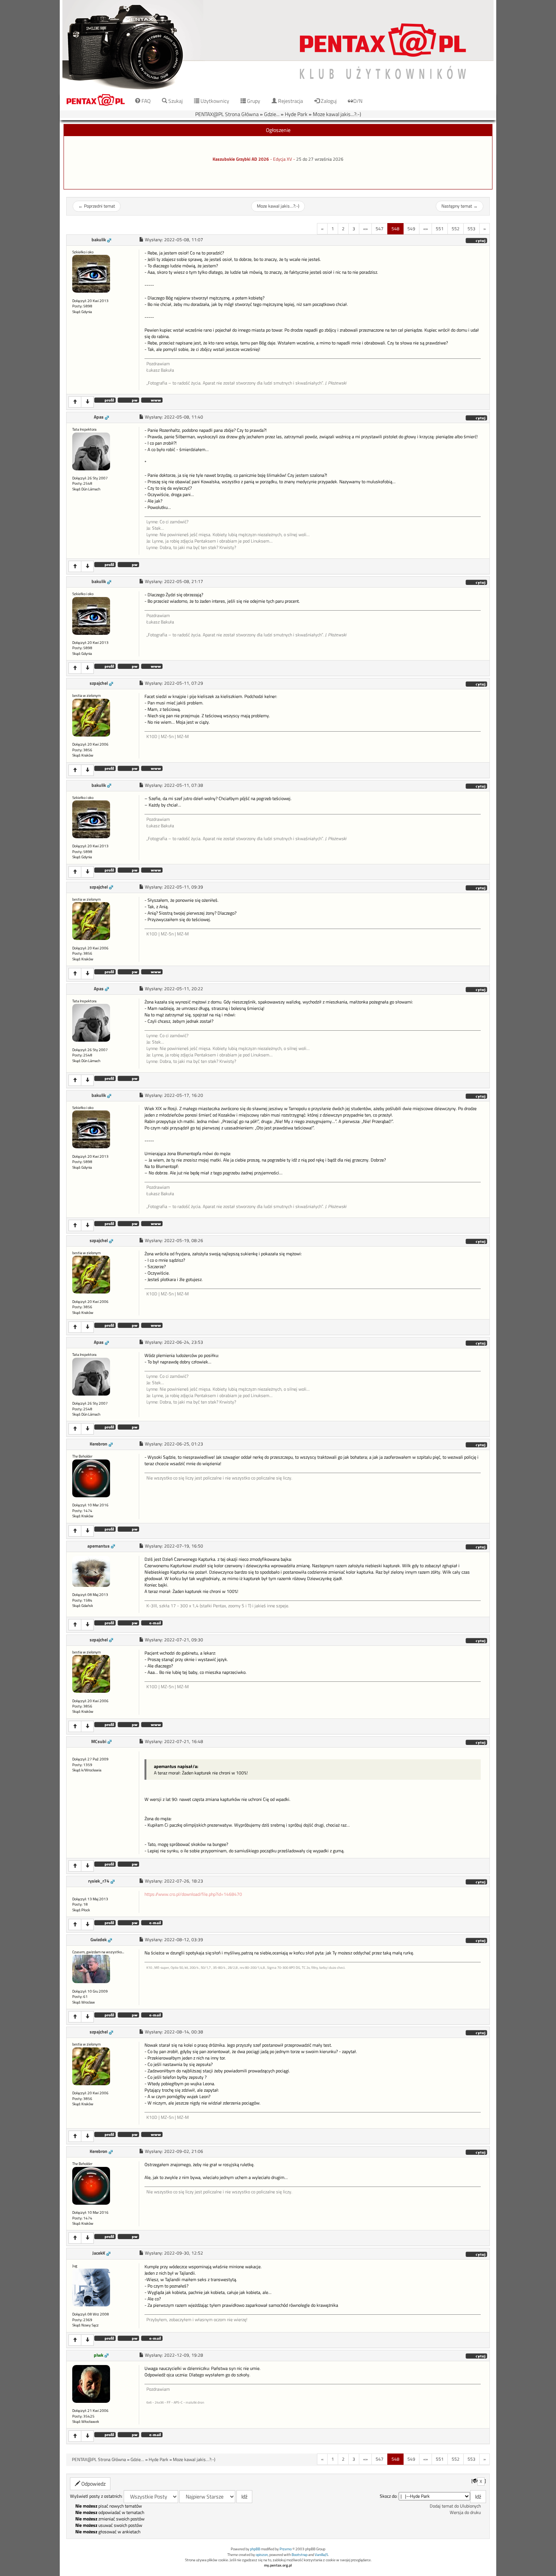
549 (411, 229)
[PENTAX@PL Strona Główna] (278, 45)
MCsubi (99, 1742)
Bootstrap (300, 2555)
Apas (99, 417)
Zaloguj (328, 101)
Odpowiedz (93, 2484)
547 (380, 229)
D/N (358, 101)
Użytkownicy (214, 101)
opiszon (262, 2555)
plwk (99, 2355)
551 (440, 229)
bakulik (99, 240)
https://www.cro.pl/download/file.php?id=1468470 (193, 1894)
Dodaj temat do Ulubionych (455, 2506)
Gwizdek (99, 1940)
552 (456, 229)
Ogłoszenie (278, 130)
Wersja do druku (465, 2512)
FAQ (145, 101)
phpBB (255, 2549)
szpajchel (99, 683)
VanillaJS (321, 2555)
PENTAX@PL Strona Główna (227, 114)
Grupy (253, 101)
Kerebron (99, 1444)
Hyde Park (296, 114)
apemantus (99, 1546)
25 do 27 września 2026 (320, 159)
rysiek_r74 (99, 1881)
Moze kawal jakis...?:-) (337, 114)
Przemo (286, 2549)
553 (471, 229)
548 (395, 229)
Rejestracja (290, 101)
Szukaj (175, 101)
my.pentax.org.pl (278, 2565)
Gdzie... (272, 114)
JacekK (99, 2253)
